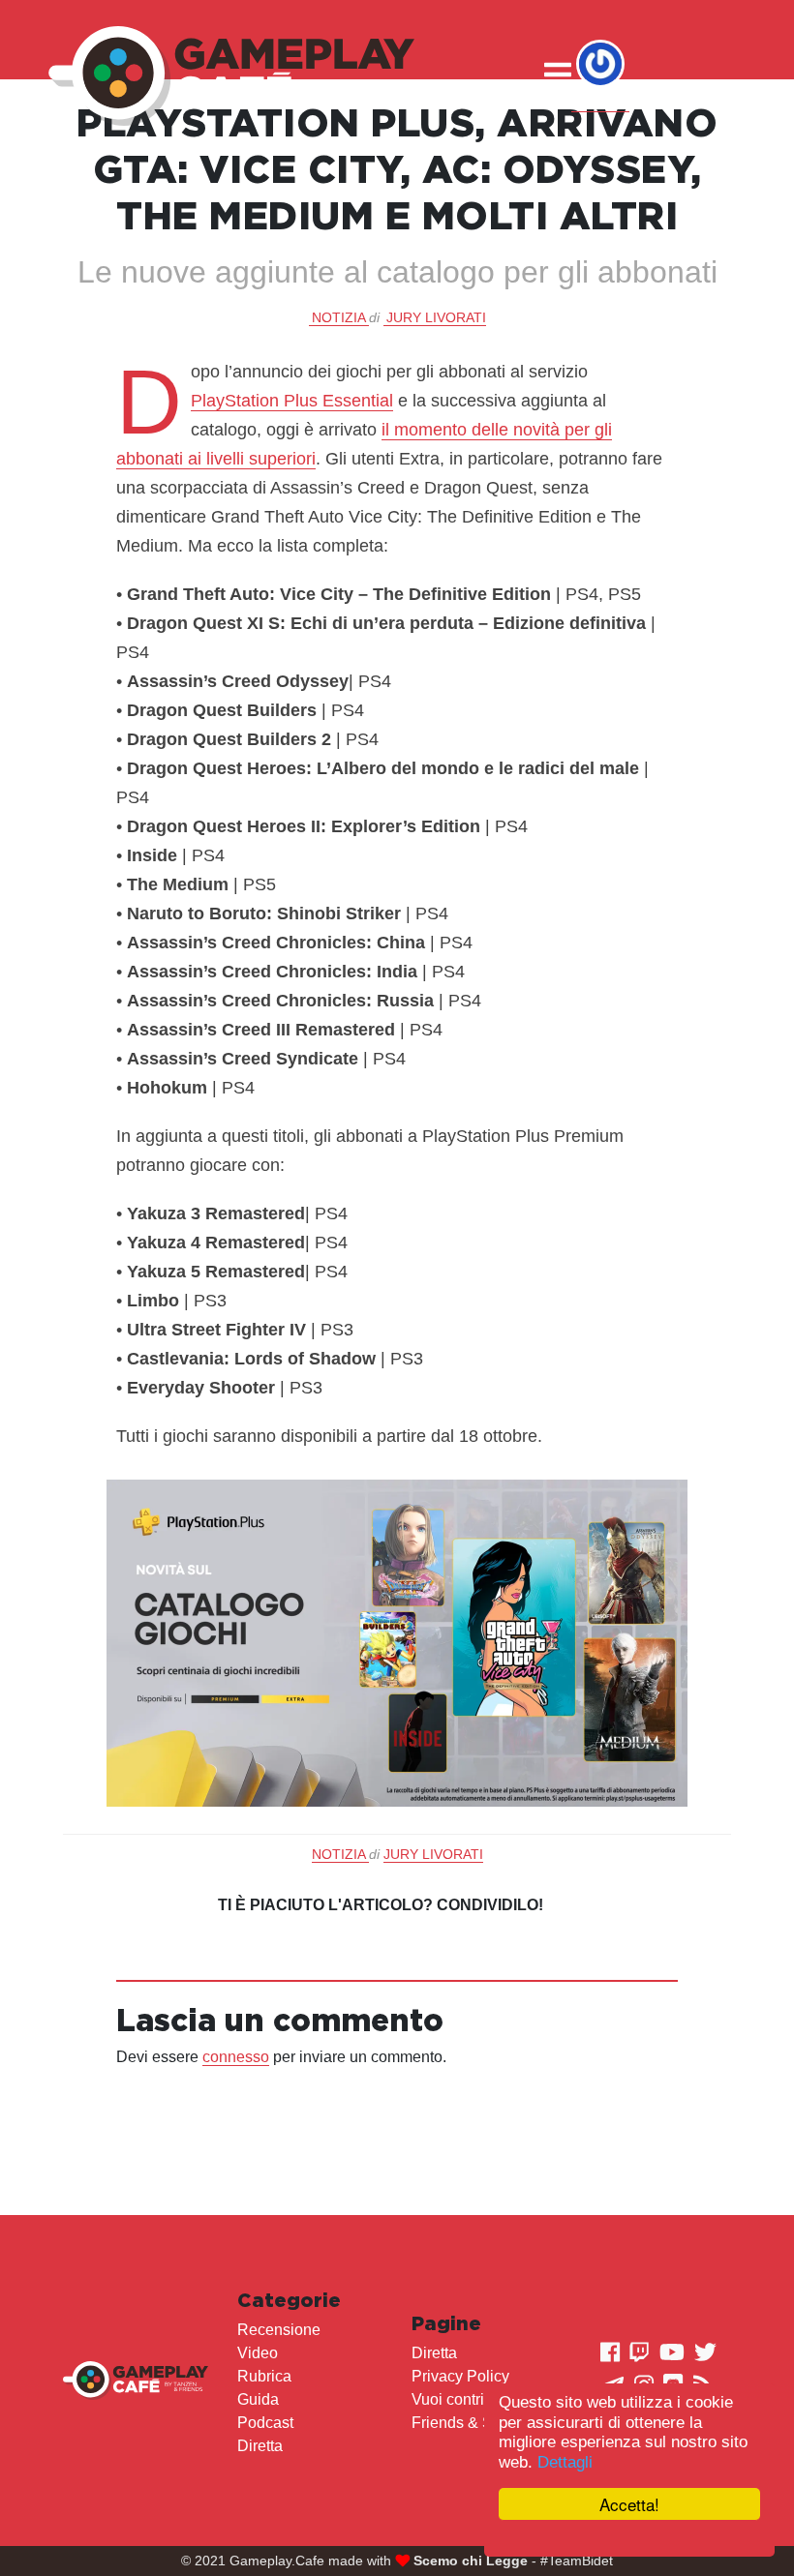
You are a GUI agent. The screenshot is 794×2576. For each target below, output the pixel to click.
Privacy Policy (460, 2376)
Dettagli (565, 2462)
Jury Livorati (436, 317)
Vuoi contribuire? (470, 2399)
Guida (258, 2399)
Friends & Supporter (481, 2423)
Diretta (260, 2446)
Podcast (265, 2423)
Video (258, 2353)
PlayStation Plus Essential (292, 401)
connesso (236, 2057)
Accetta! (629, 2504)
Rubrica (264, 2376)
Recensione (279, 2330)
